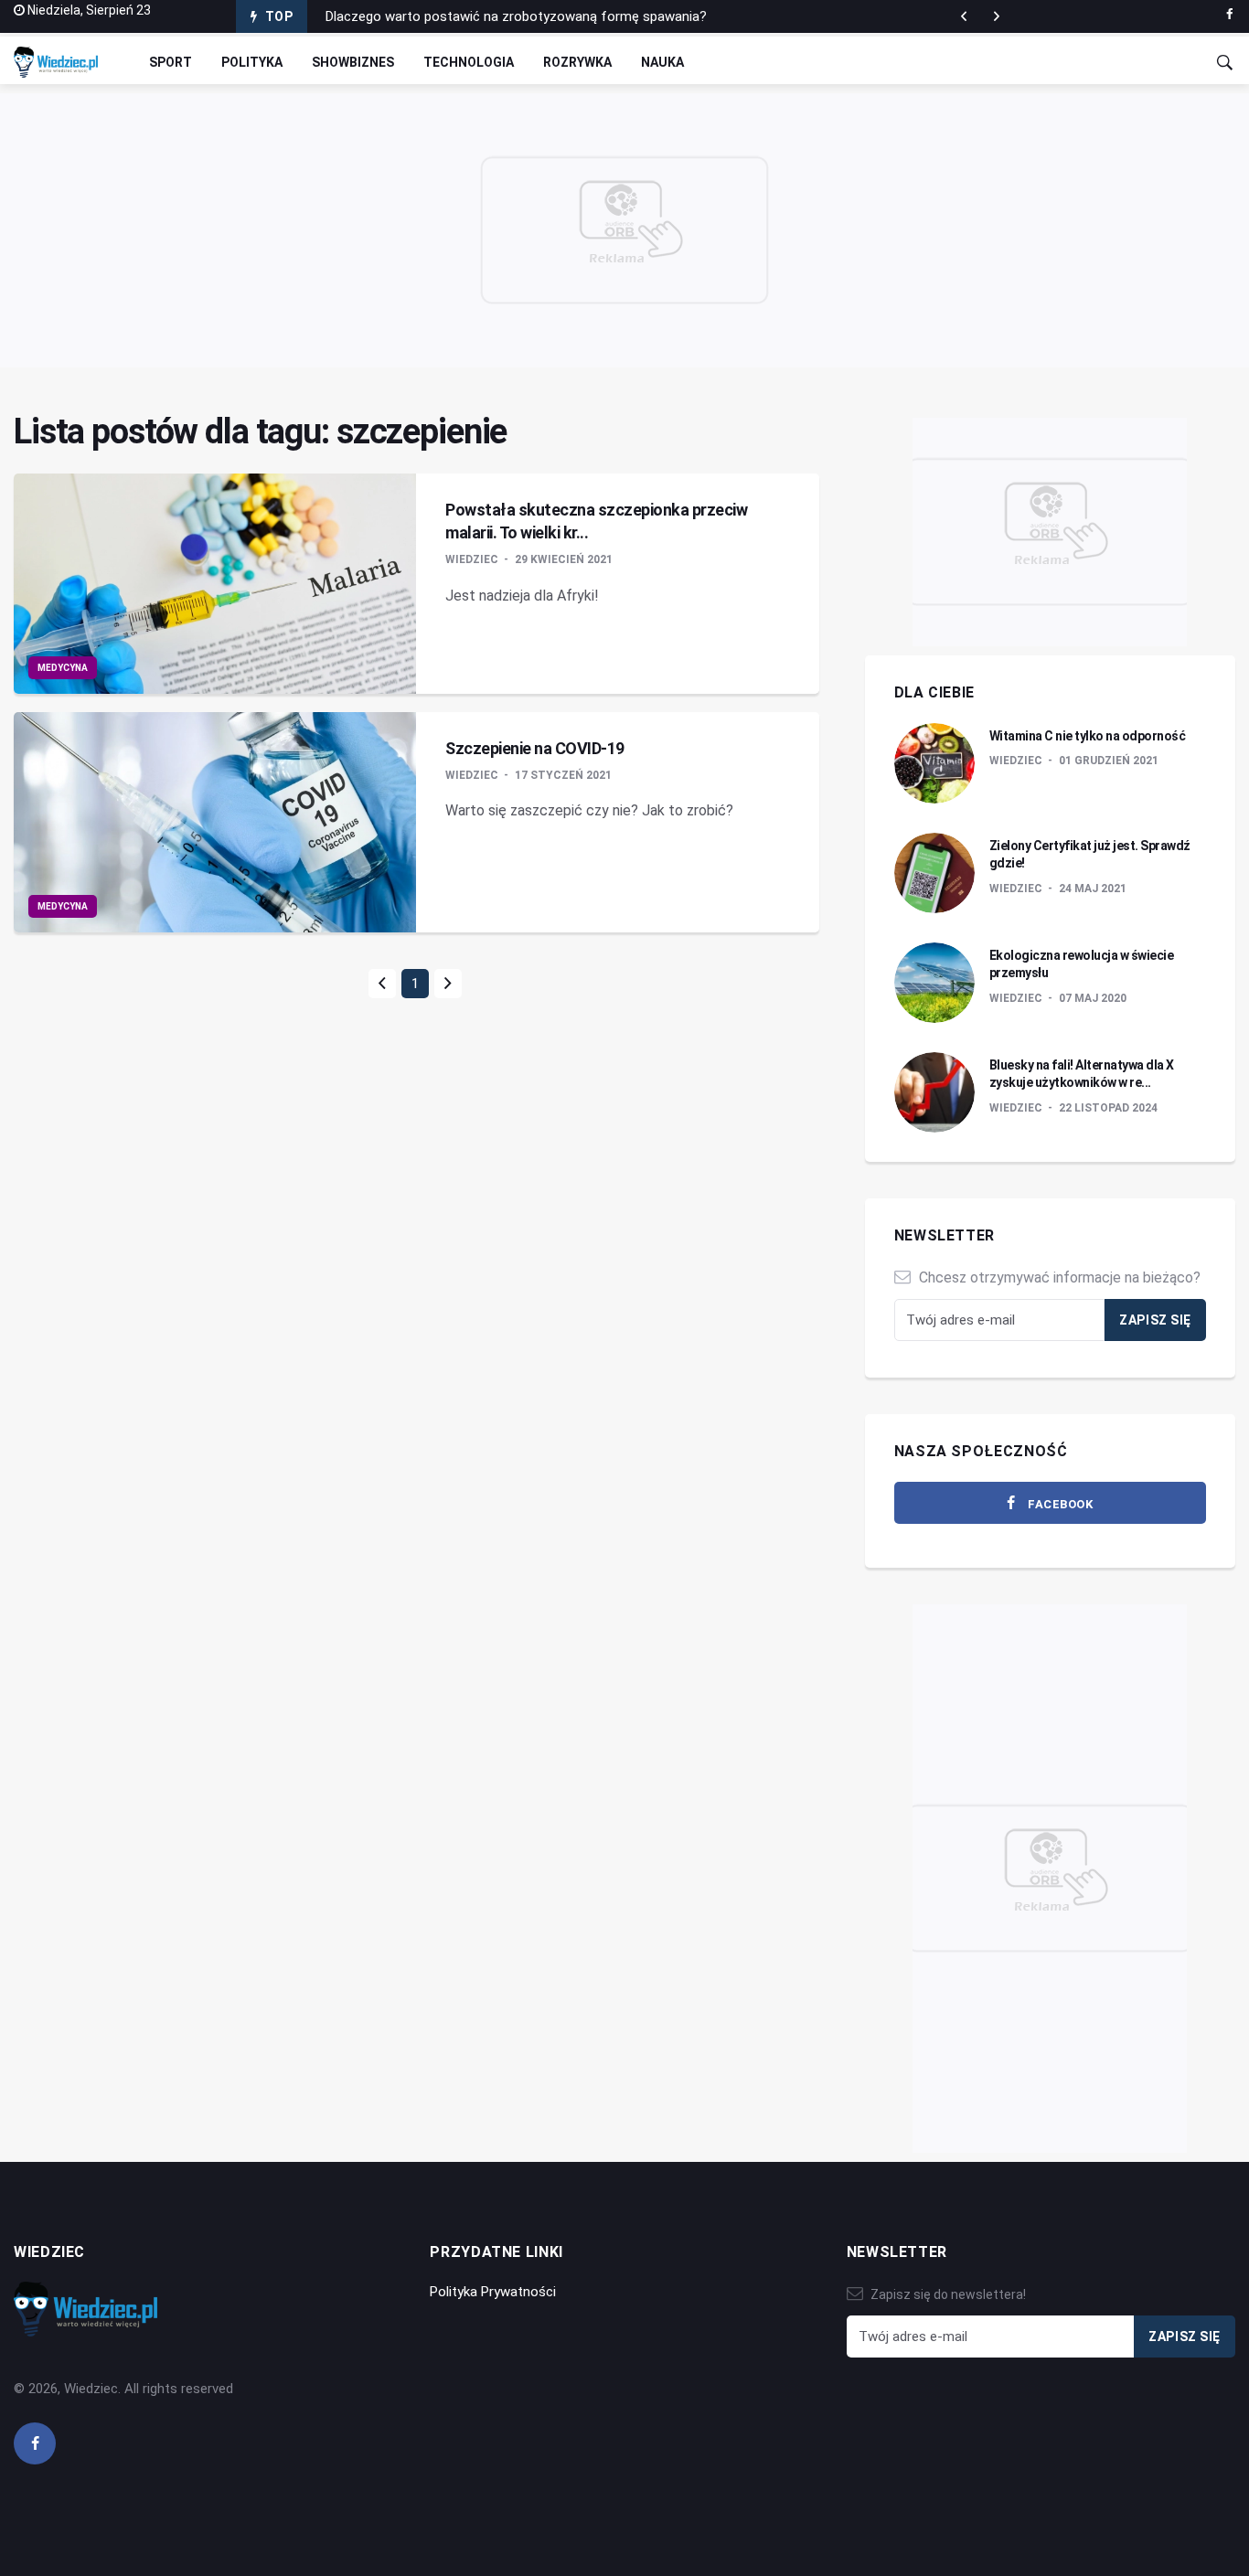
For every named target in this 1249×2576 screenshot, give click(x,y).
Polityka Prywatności (493, 2292)
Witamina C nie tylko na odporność (1088, 736)
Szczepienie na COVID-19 (535, 748)
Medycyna (63, 668)
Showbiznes (353, 62)
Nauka (662, 62)
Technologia (469, 62)
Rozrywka (577, 62)
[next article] (964, 16)
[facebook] (1229, 15)
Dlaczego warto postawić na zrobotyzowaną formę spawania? (516, 16)
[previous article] (997, 16)
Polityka (252, 62)
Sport (171, 62)
